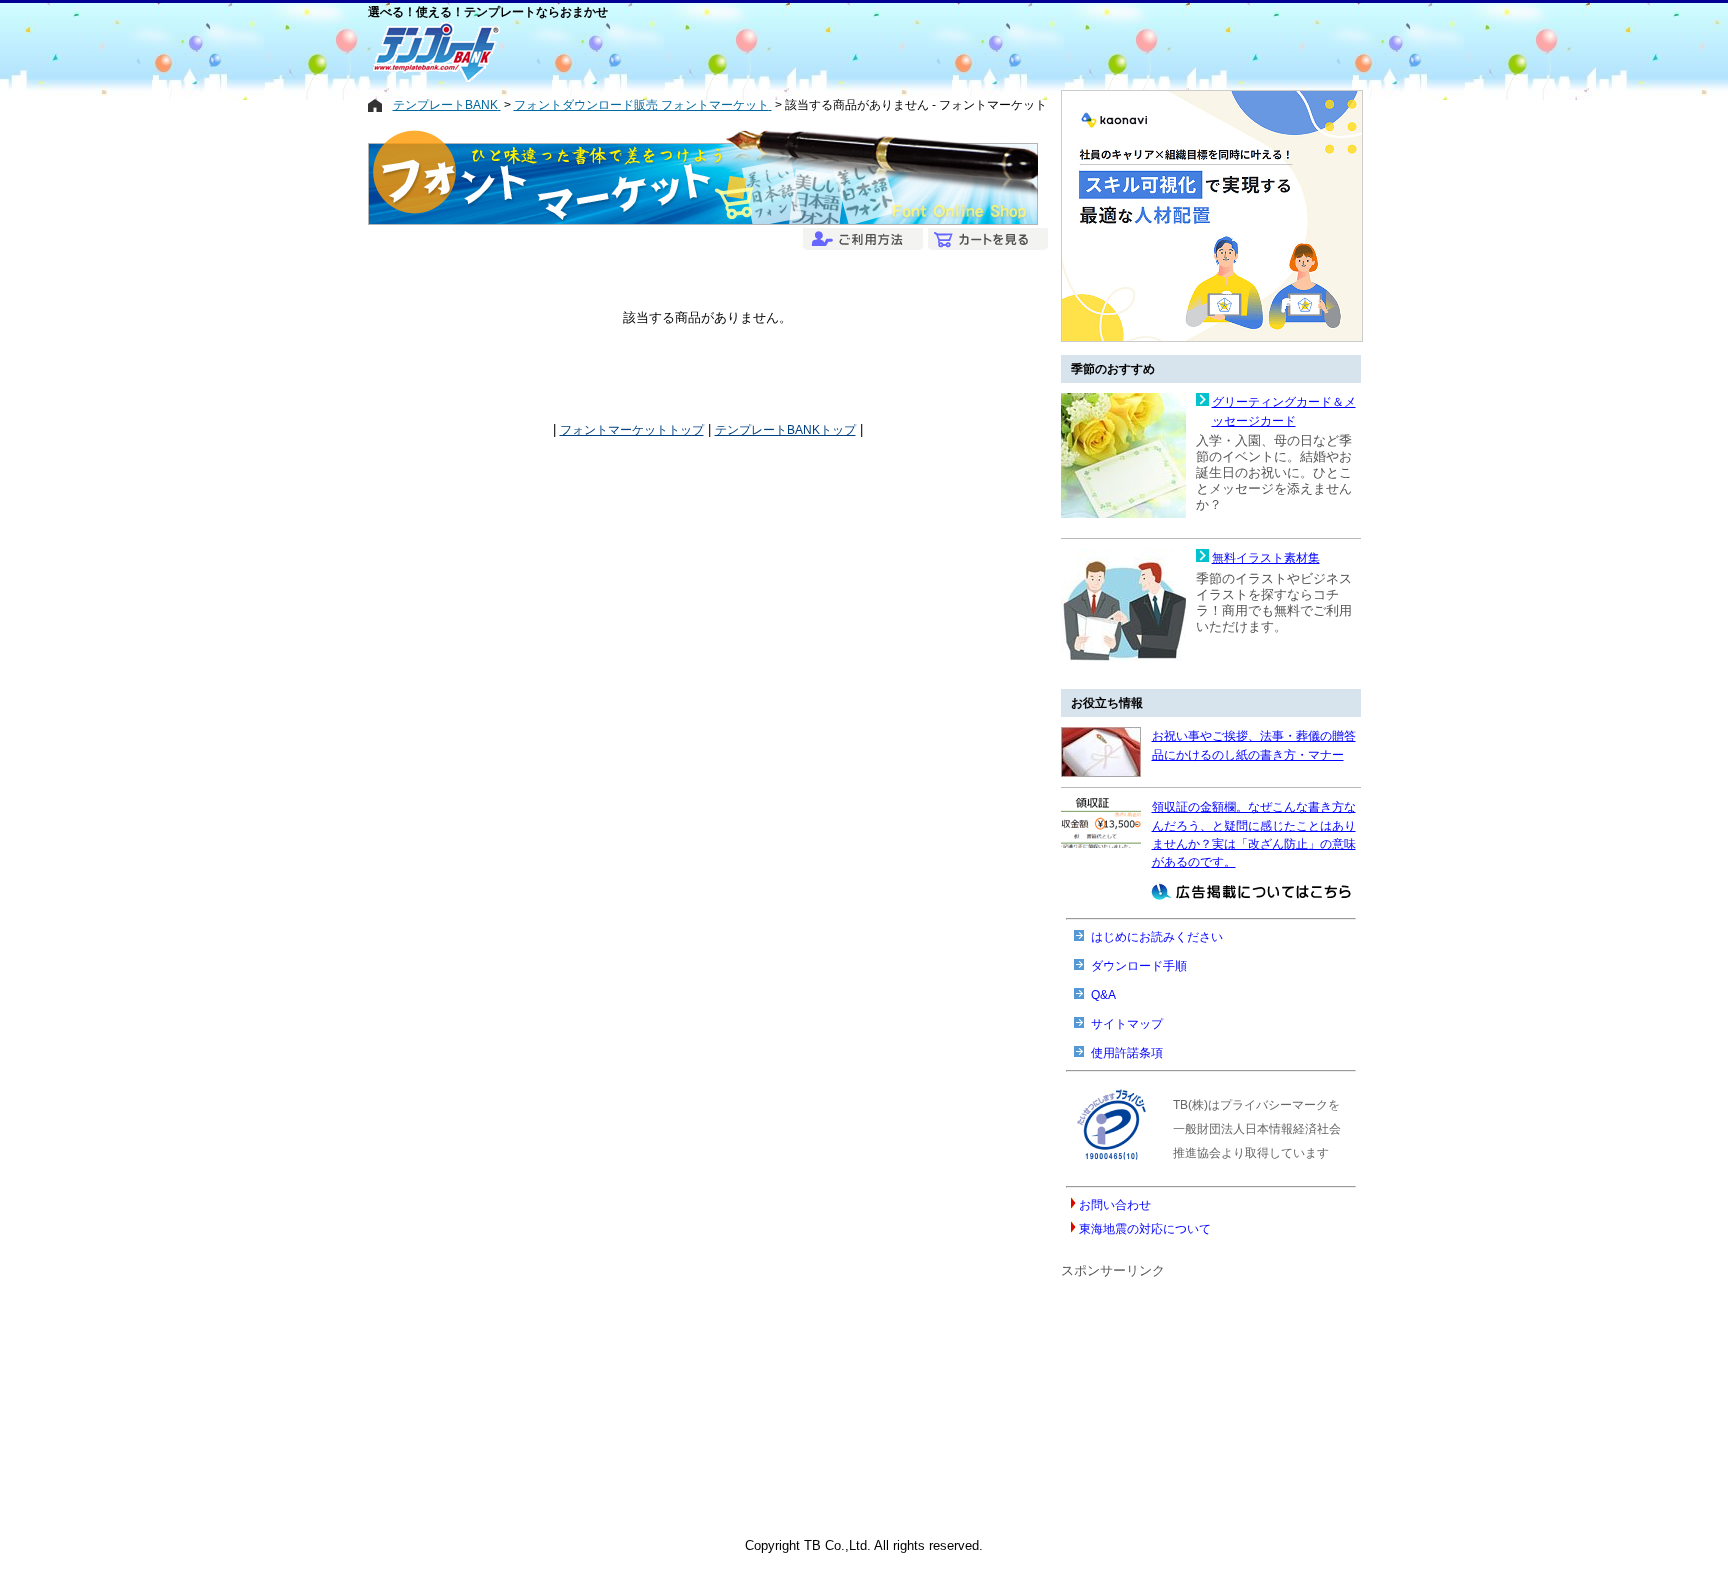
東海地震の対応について (1145, 1229)
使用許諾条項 (1127, 1053)
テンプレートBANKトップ (785, 430)
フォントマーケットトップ (632, 430)
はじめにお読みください (1157, 937)
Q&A (1103, 995)
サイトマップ (1127, 1024)
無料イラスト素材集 (1266, 558)
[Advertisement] (793, 52)
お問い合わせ (1115, 1205)
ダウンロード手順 (1139, 966)
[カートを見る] (985, 240)
